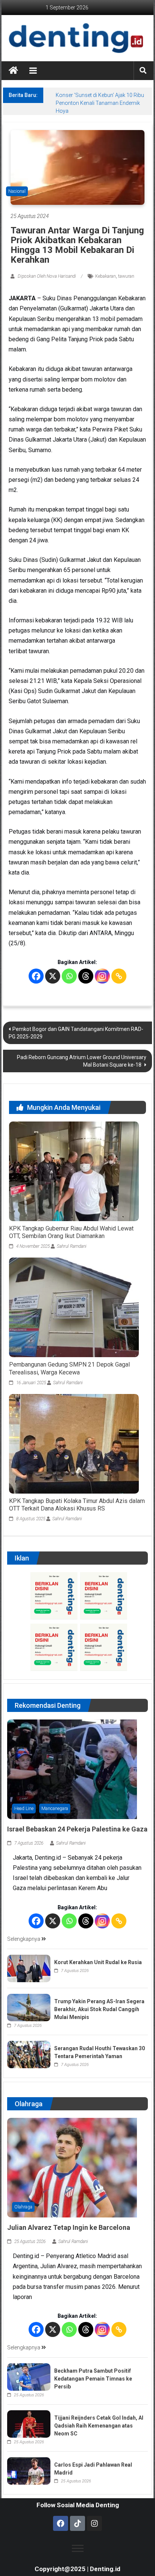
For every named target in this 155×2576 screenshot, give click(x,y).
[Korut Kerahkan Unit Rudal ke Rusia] (29, 1968)
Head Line (24, 1809)
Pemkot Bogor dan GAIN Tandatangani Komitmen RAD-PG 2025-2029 (76, 1033)
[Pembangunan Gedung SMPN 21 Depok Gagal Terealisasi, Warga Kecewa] (77, 1307)
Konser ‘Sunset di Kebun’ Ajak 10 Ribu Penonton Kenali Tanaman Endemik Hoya (100, 103)
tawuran (126, 276)
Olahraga (23, 2207)
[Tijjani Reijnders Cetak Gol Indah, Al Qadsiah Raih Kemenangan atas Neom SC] (29, 2424)
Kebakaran (106, 276)
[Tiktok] (77, 2523)
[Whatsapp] (69, 976)
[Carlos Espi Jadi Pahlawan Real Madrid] (29, 2471)
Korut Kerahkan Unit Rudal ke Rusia (98, 1962)
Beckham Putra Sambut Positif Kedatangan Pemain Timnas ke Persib (93, 2379)
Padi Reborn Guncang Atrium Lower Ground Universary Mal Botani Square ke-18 (82, 1061)
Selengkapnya (24, 1939)
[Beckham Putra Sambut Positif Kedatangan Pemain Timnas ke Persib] (29, 2377)
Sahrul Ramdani (72, 1246)
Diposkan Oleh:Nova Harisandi (47, 276)
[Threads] (86, 976)
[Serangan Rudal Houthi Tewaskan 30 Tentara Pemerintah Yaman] (29, 2054)
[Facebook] (36, 976)
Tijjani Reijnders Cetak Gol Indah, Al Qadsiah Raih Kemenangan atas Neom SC (99, 2426)
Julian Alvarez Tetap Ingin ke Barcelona (69, 2227)
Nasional (17, 191)
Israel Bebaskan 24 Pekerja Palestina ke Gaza (77, 1829)
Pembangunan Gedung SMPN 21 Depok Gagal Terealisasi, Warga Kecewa (69, 1368)
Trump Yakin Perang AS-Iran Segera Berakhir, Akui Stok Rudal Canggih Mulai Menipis (99, 2009)
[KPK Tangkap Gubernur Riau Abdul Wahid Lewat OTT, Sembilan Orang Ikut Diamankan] (77, 1171)
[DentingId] (77, 38)
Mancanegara (55, 1809)
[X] (53, 976)
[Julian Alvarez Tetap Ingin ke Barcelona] (72, 2167)
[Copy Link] (119, 976)
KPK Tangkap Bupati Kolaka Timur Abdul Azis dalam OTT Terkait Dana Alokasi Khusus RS (77, 1505)
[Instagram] (102, 976)
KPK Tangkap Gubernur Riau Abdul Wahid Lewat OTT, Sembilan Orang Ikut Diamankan (71, 1232)
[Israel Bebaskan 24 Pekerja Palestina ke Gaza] (72, 1769)
